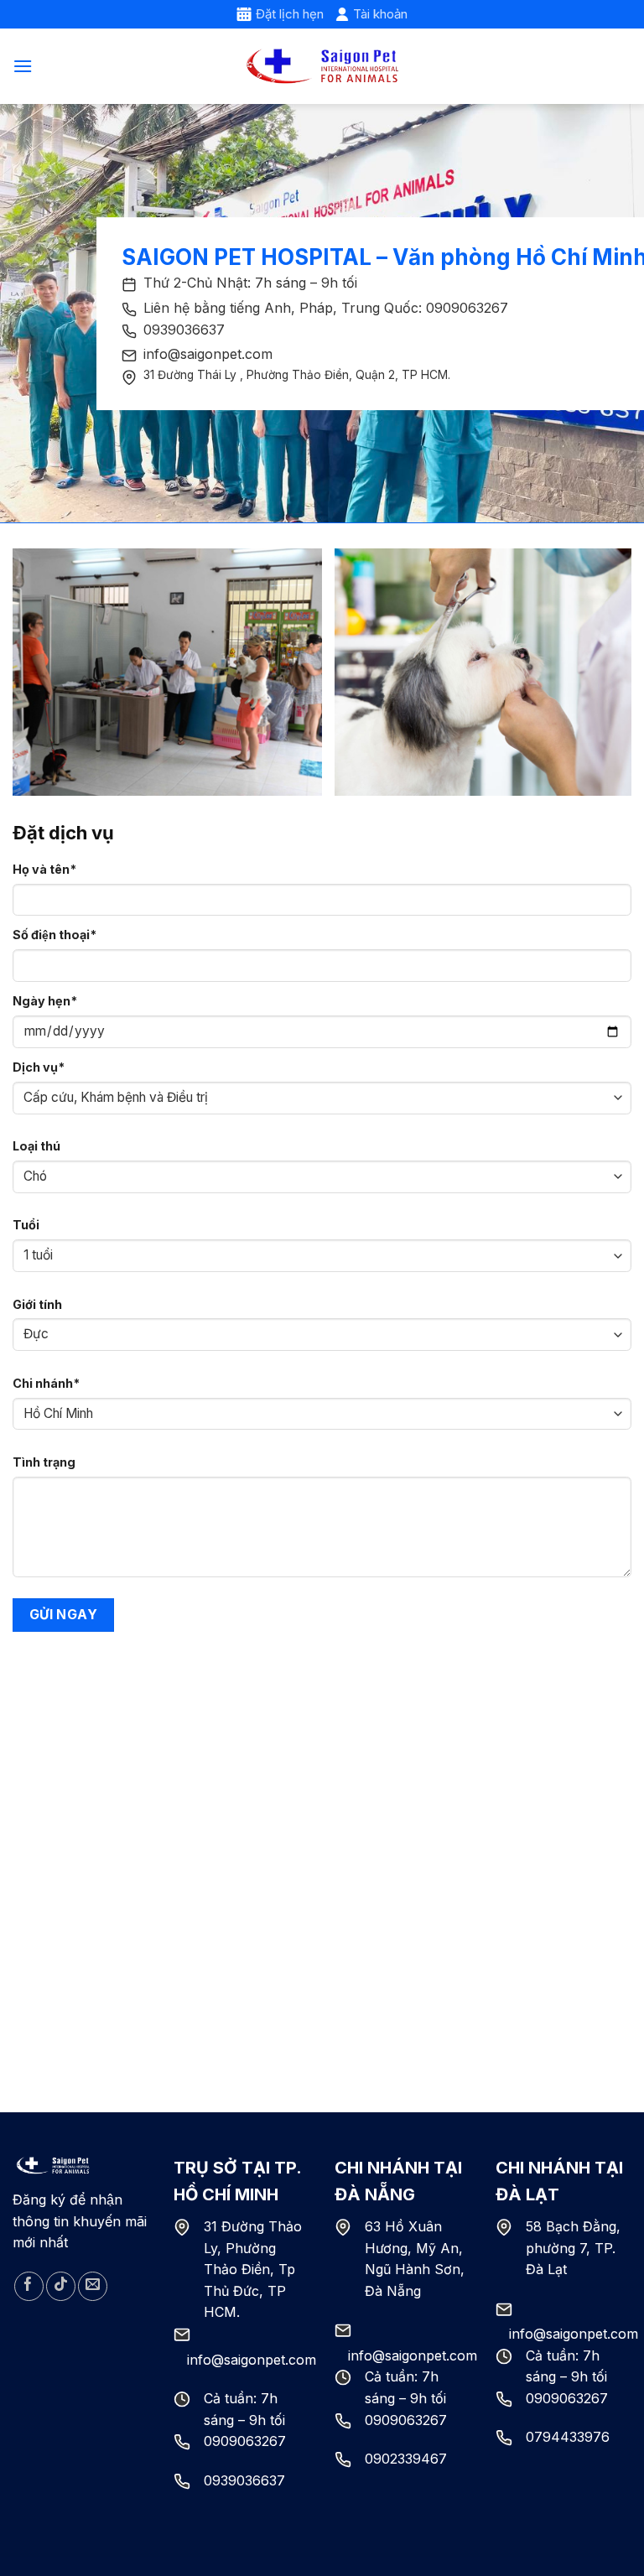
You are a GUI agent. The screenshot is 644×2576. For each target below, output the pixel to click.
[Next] (598, 672)
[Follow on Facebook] (29, 2286)
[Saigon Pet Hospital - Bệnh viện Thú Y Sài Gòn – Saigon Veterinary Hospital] (322, 67)
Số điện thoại (55, 935)
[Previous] (46, 672)
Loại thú (36, 1146)
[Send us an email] (93, 2286)
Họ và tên (44, 869)
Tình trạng (44, 1462)
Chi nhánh (46, 1383)
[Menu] (23, 66)
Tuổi (26, 1225)
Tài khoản (380, 14)
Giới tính (37, 1304)
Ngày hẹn (45, 1001)
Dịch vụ (39, 1067)
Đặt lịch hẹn (290, 14)
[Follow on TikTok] (61, 2286)
